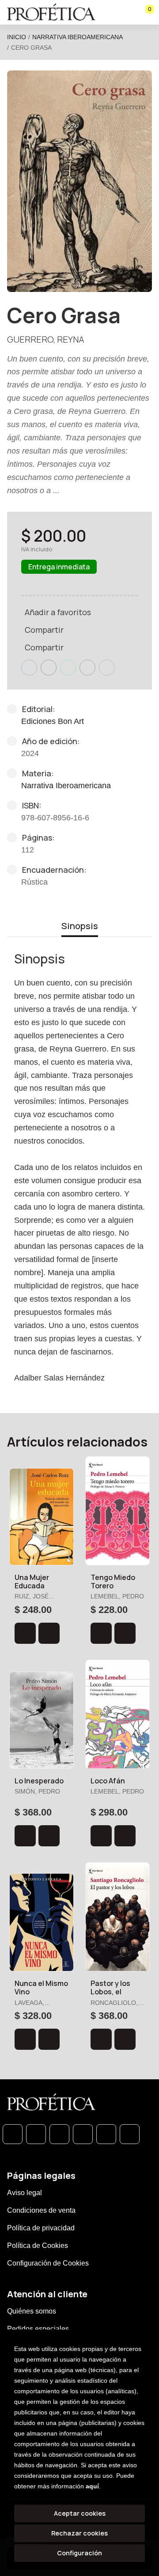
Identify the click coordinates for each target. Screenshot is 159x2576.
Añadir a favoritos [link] (58, 612)
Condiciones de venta (41, 2210)
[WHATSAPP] (13, 2134)
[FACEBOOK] (36, 2134)
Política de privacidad (41, 2228)
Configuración (79, 2553)
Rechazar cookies (79, 2533)
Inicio (17, 37)
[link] (49, 1633)
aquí (92, 2486)
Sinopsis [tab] (80, 926)
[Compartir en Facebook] (29, 668)
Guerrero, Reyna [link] (46, 339)
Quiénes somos (32, 2311)
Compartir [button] (44, 630)
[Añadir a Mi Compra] (25, 1633)
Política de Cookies (38, 2246)
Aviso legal (25, 2193)
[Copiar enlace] (107, 668)
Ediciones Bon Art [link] (53, 721)
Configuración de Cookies (48, 2263)
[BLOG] (106, 2134)
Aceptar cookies (80, 2513)
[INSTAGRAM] (83, 2134)
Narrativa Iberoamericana (78, 37)
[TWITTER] (59, 2134)
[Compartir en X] (49, 668)
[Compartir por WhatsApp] (68, 668)
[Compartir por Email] (87, 668)
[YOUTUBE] (130, 2134)
